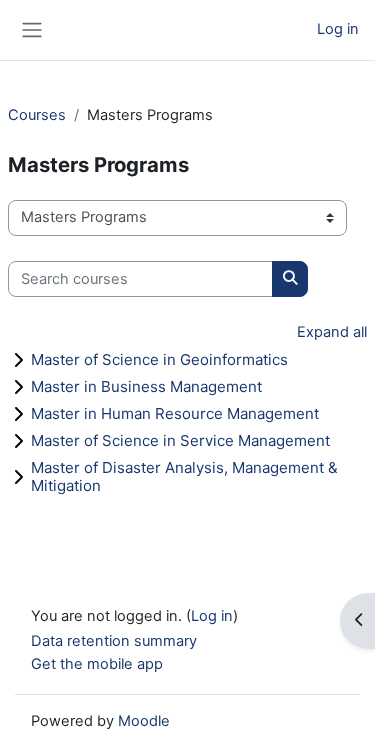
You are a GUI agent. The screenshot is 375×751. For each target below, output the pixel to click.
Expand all (332, 332)
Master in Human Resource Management (175, 413)
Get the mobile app (97, 664)
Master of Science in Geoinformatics (159, 359)
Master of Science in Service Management (180, 440)
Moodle (144, 721)
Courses (37, 115)
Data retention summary (114, 641)
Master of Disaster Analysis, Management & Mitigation (184, 476)
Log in (338, 29)
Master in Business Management (146, 386)
